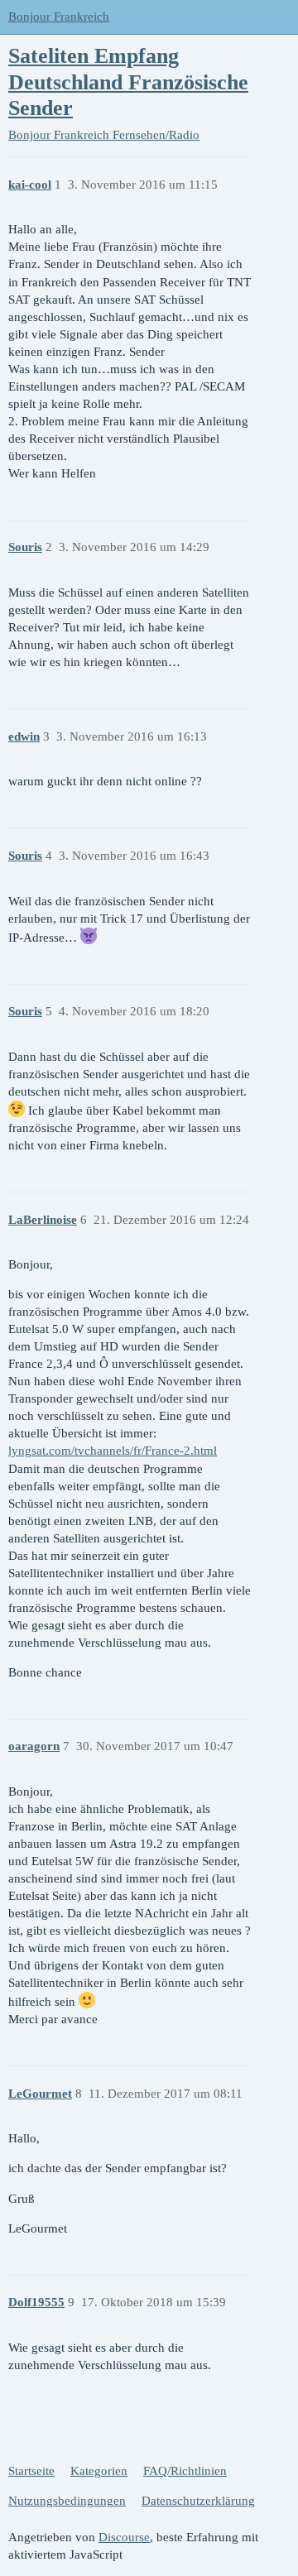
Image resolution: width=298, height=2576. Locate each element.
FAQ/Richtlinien (185, 2471)
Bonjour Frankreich (59, 17)
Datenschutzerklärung (198, 2501)
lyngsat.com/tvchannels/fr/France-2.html (113, 1451)
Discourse (124, 2537)
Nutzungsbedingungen (67, 2501)
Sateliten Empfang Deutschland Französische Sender (128, 82)
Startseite (31, 2471)
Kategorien (99, 2471)
